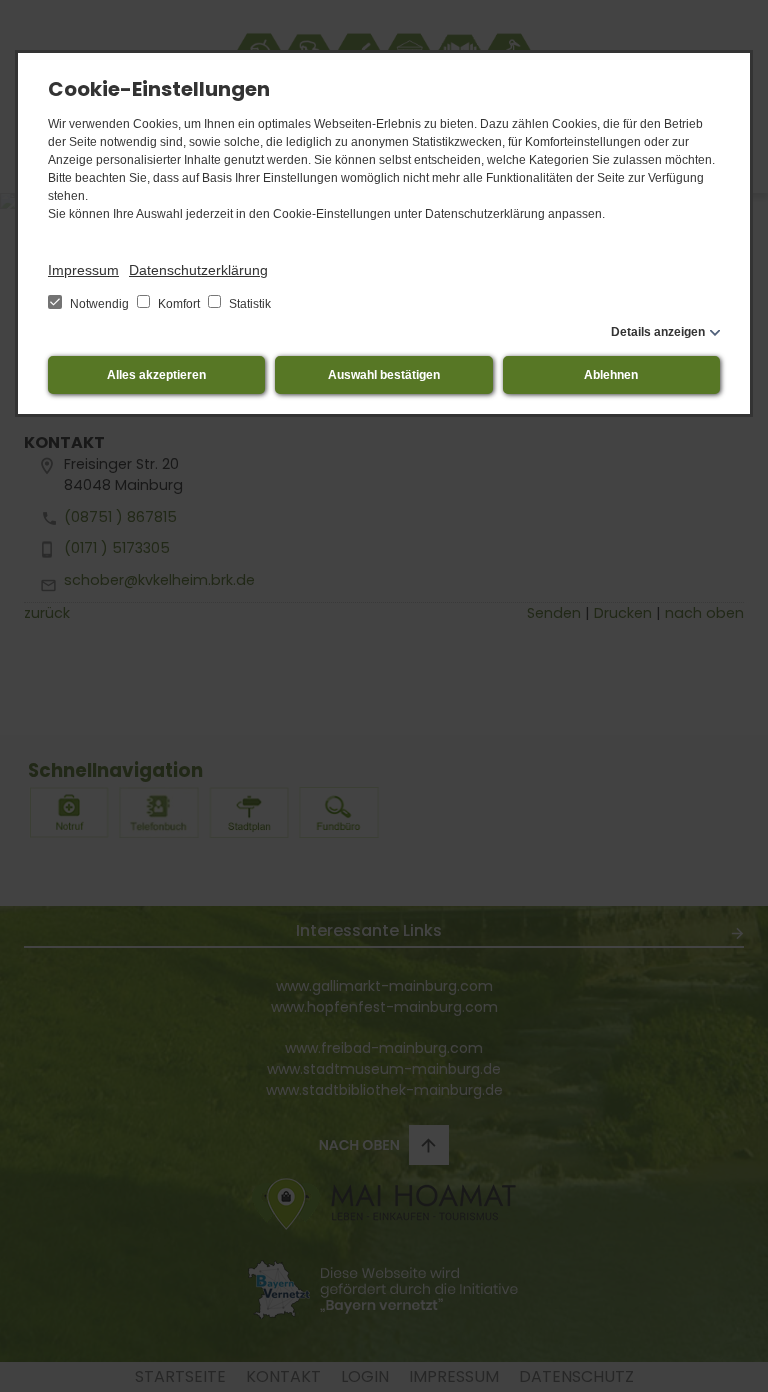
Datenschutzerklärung (198, 270)
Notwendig (99, 304)
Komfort (179, 304)
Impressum (83, 270)
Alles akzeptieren (156, 375)
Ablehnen (611, 375)
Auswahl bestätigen (384, 375)
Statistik (248, 304)
